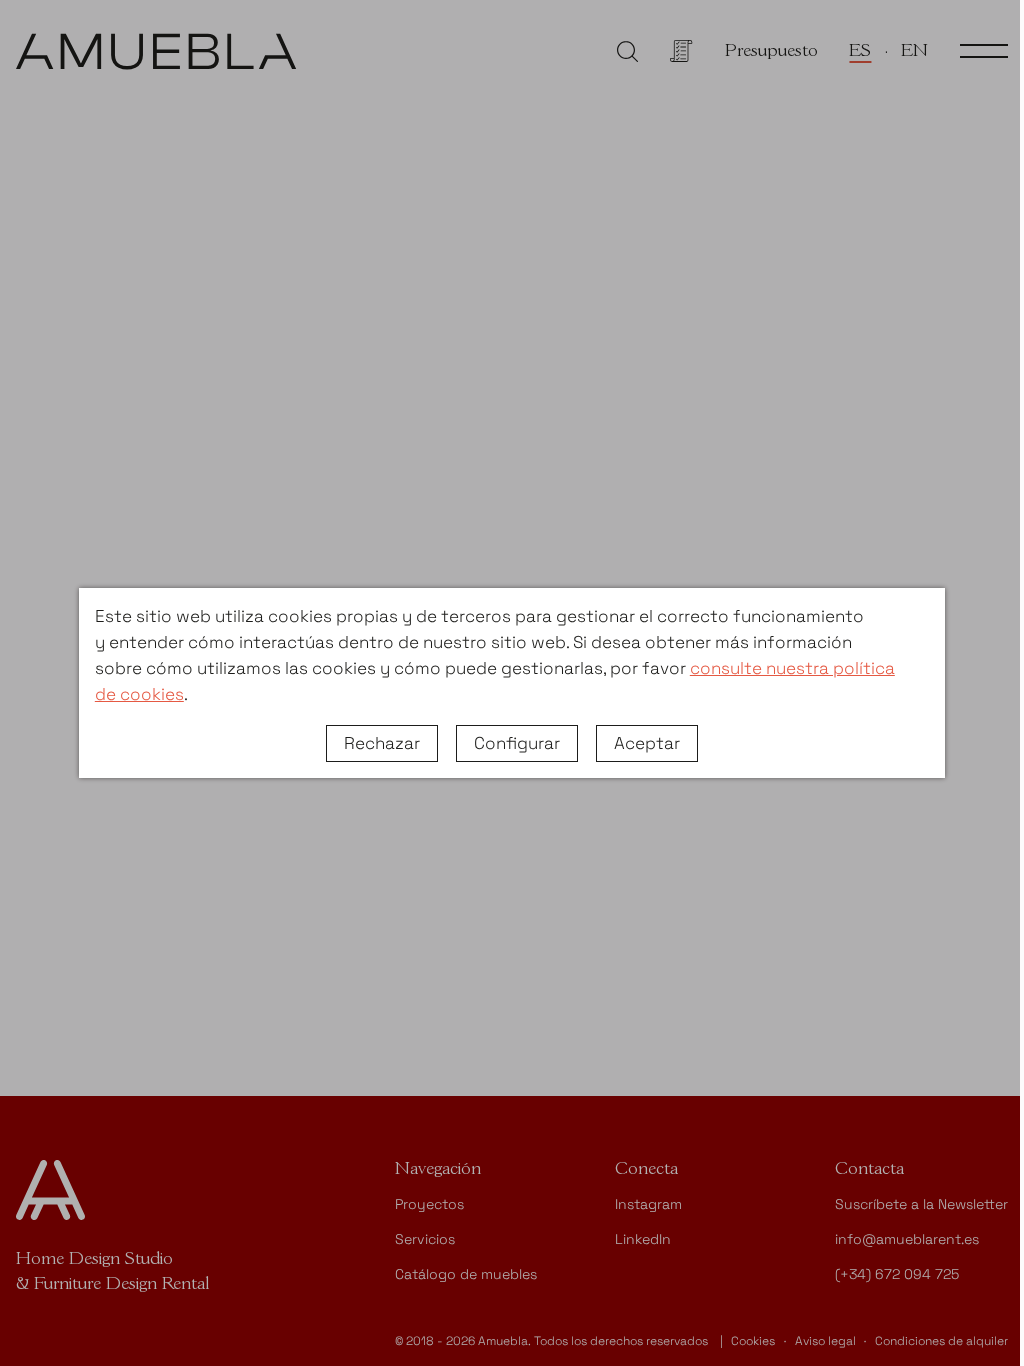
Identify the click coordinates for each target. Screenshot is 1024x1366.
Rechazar (382, 743)
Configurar (517, 743)
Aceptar (647, 743)
